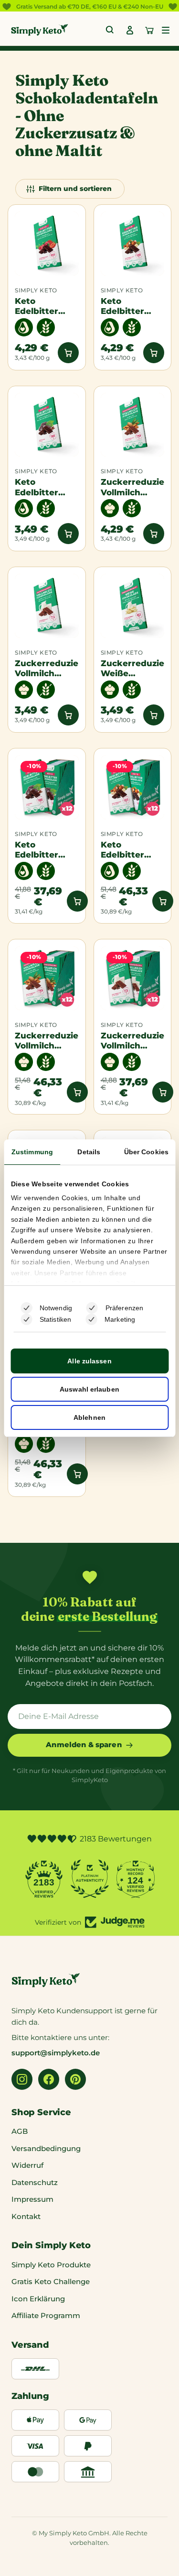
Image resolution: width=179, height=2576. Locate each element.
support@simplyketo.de (56, 2053)
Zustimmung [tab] (32, 1152)
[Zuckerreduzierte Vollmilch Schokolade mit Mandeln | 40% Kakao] (133, 425)
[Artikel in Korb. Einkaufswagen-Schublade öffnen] (149, 30)
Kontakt (26, 2216)
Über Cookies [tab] (146, 1152)
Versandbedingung (46, 2148)
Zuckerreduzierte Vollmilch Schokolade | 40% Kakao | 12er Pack (133, 1041)
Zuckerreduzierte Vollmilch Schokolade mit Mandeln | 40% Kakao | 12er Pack (47, 1041)
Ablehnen (89, 1417)
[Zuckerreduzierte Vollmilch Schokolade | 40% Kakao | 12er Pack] (133, 978)
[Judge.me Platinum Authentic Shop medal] (83, 1879)
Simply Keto (36, 290)
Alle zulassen (89, 1361)
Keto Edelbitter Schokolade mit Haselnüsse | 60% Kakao (128, 306)
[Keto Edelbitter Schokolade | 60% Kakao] (47, 425)
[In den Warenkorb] (68, 353)
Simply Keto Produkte (51, 2265)
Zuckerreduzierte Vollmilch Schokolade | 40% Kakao (47, 668)
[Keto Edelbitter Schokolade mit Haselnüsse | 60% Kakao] (133, 244)
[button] (166, 30)
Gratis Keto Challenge (51, 2281)
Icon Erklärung (38, 2299)
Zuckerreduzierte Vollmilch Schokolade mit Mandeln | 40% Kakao (133, 487)
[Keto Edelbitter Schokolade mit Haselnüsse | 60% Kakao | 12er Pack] (133, 787)
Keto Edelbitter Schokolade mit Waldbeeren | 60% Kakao (44, 306)
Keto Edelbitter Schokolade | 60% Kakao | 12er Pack (42, 850)
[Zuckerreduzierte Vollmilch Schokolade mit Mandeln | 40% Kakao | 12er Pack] (47, 978)
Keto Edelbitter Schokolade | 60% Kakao (42, 487)
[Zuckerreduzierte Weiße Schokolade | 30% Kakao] (133, 606)
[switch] (92, 1308)
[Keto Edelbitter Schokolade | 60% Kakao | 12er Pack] (47, 787)
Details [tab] (89, 1152)
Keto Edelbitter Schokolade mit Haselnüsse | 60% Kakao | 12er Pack (128, 850)
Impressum (32, 2199)
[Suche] (110, 30)
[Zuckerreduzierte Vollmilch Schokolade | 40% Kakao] (47, 606)
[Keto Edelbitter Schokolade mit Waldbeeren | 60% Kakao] (47, 244)
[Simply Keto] (40, 30)
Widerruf (27, 2165)
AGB (20, 2131)
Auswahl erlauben (89, 1389)
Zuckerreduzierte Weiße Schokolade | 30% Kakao (133, 668)
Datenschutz (35, 2182)
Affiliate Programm (46, 2315)
